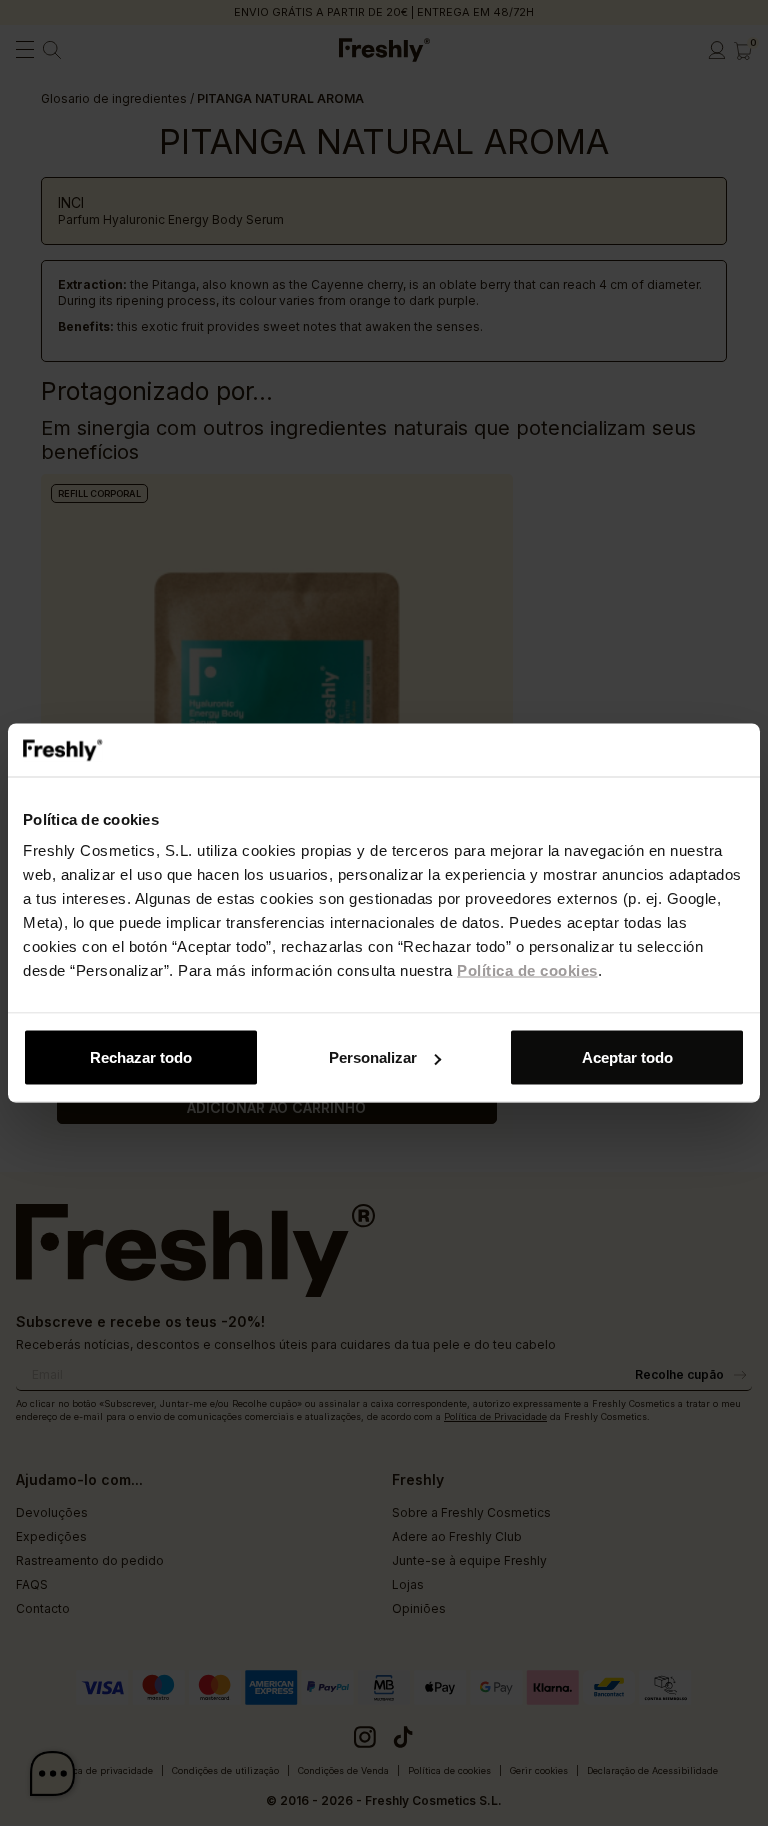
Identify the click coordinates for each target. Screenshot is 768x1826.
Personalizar (373, 1057)
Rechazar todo (141, 1057)
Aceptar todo (627, 1057)
